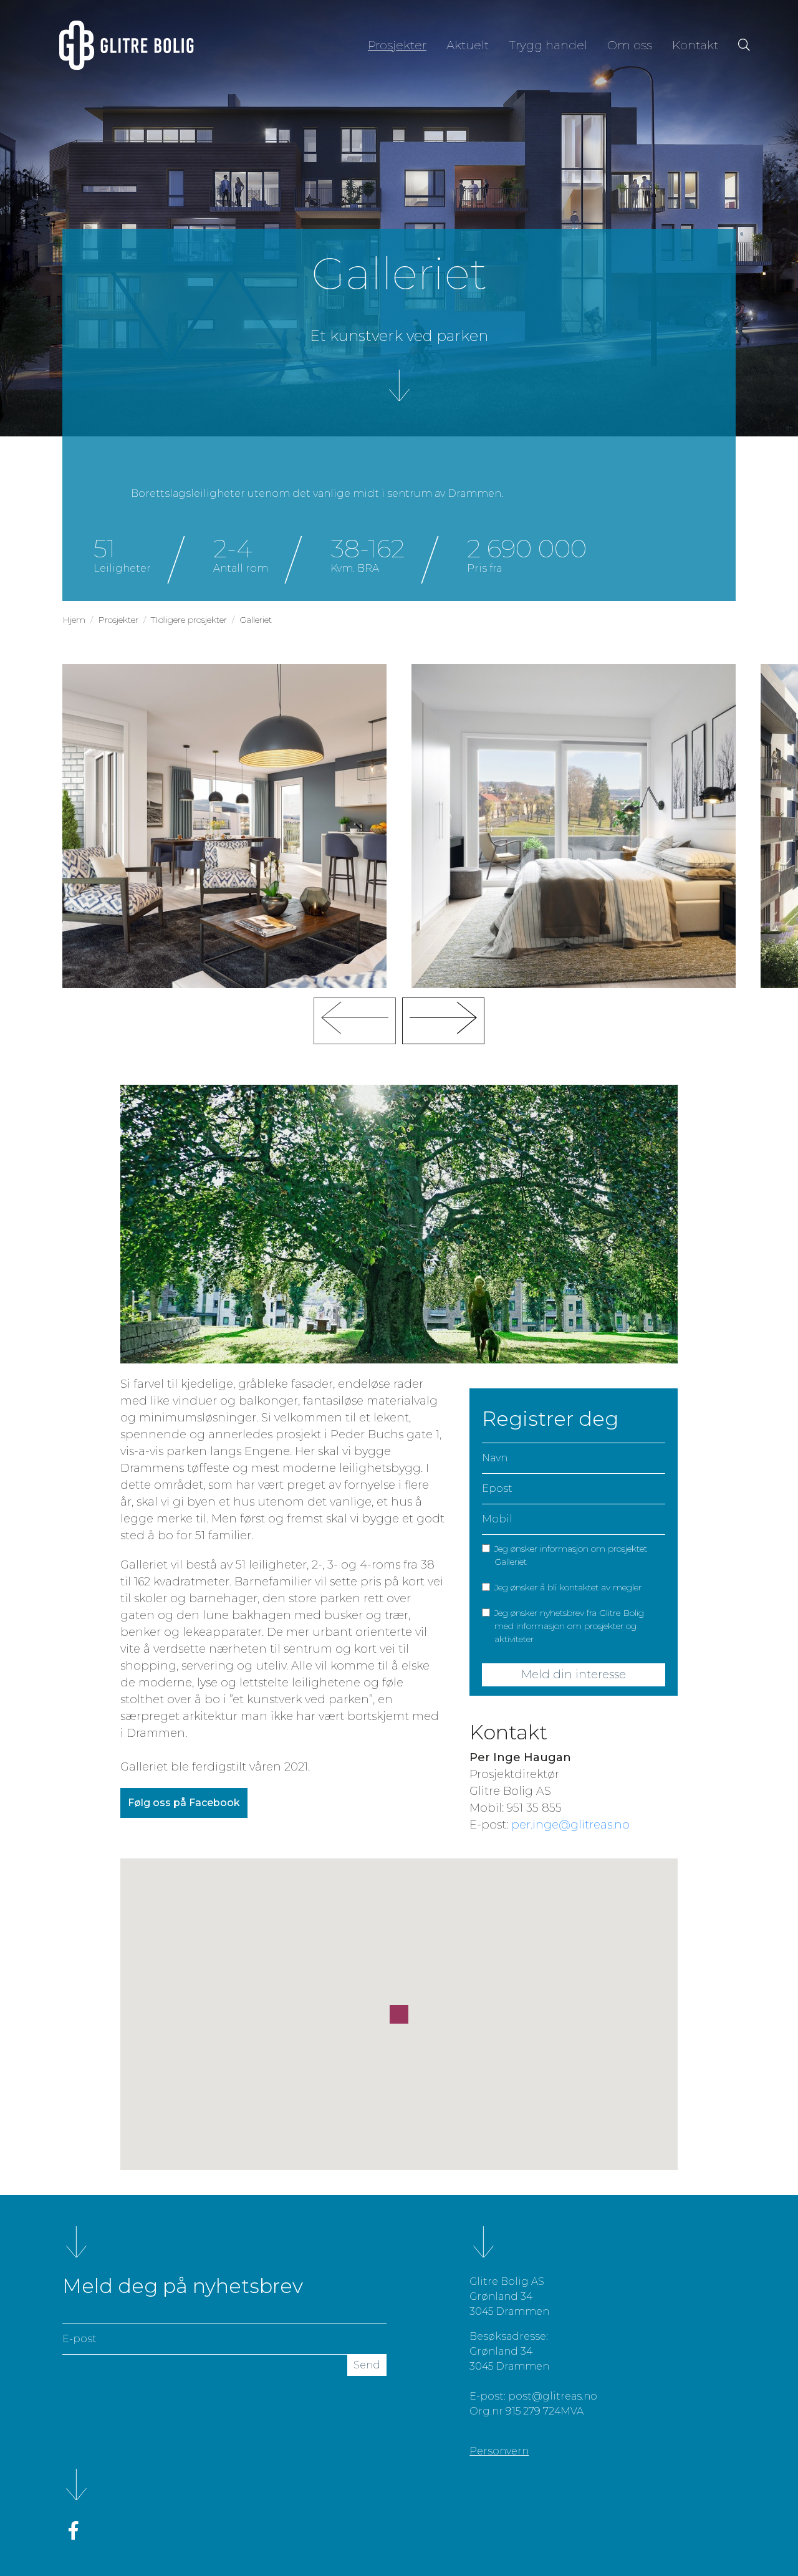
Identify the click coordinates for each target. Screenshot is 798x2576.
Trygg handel (548, 45)
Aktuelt (468, 45)
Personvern (499, 2451)
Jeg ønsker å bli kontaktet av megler (568, 1587)
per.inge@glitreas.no (570, 1825)
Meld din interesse (574, 1675)
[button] (399, 2014)
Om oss (630, 45)
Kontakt (695, 45)
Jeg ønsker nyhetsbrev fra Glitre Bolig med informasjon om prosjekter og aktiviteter (569, 1626)
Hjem (74, 620)
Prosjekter (402, 45)
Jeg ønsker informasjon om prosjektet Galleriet (571, 1555)
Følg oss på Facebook (184, 1803)
